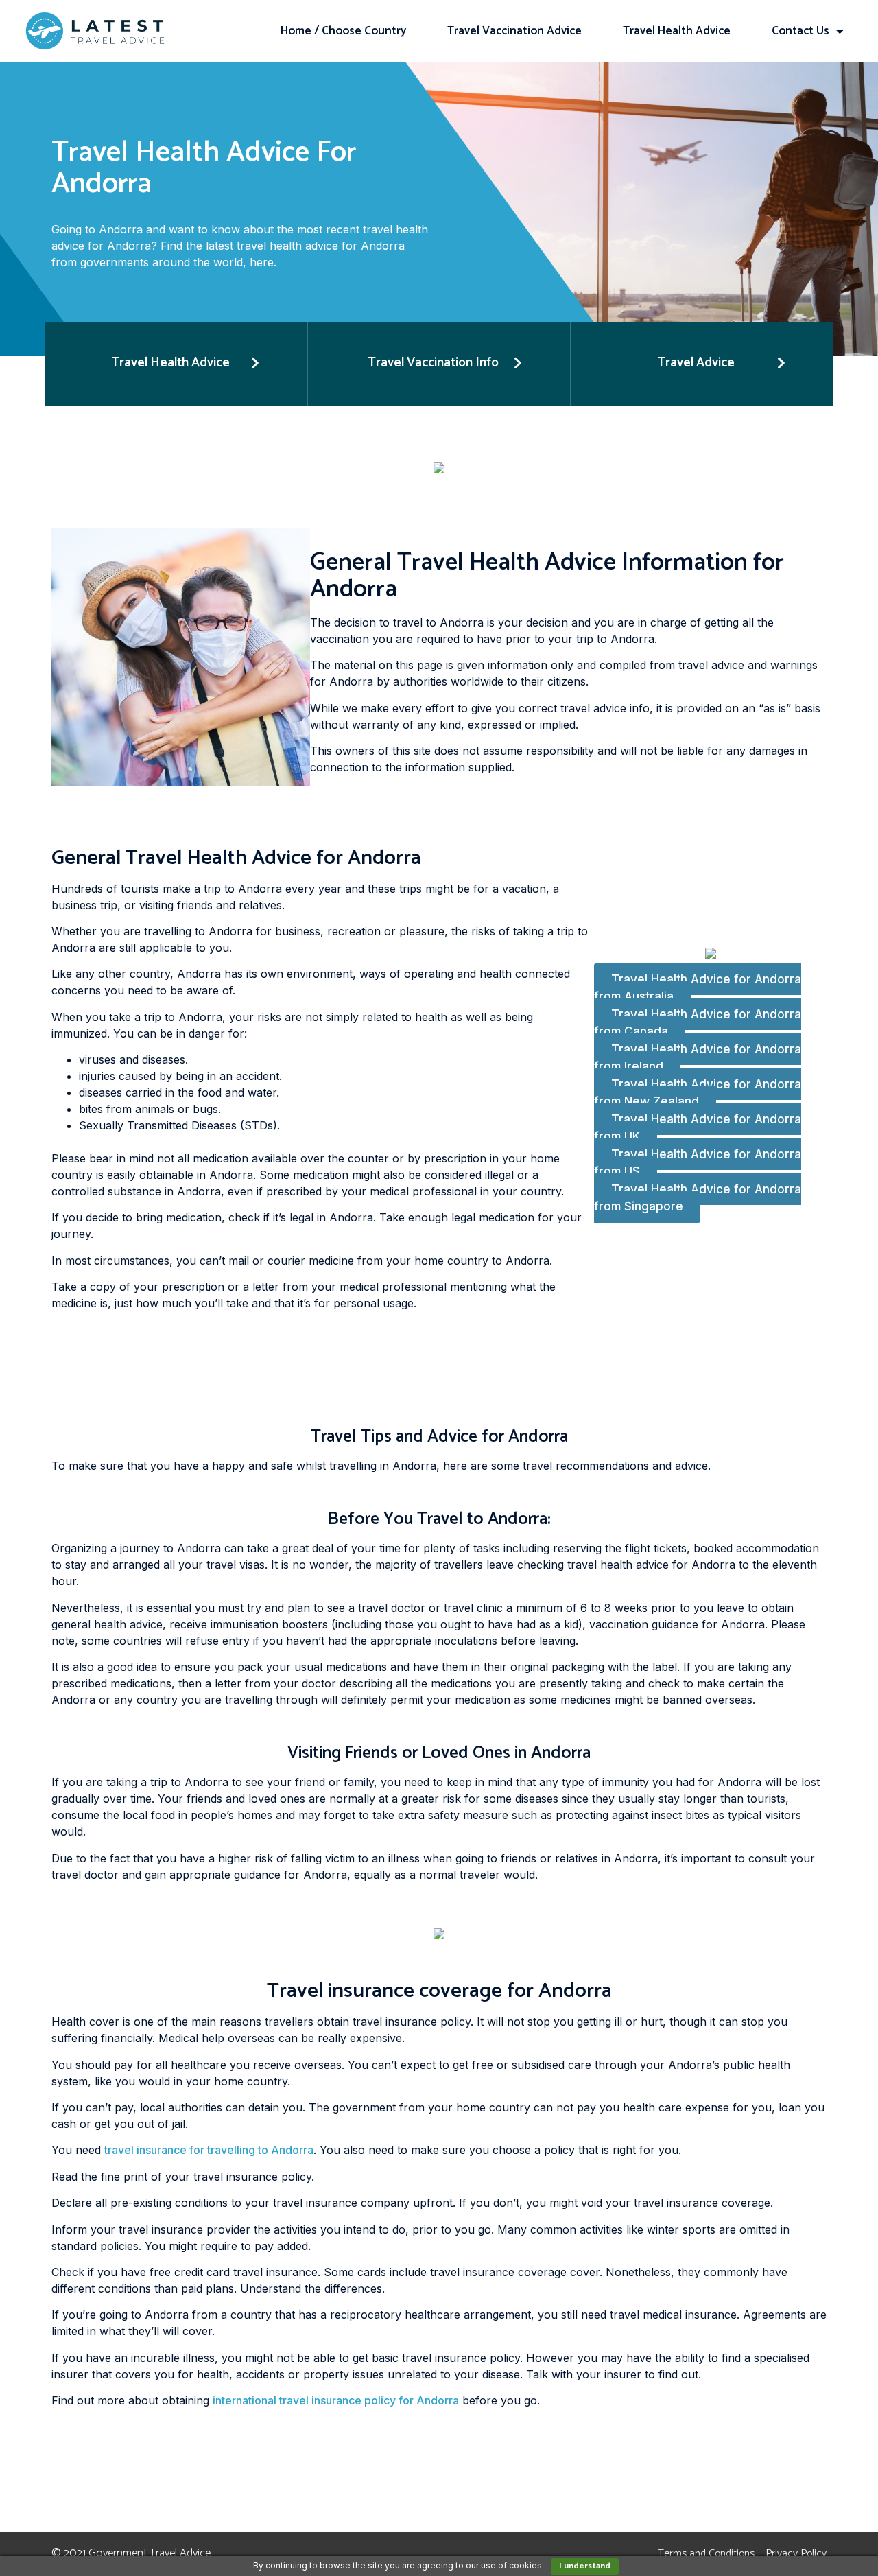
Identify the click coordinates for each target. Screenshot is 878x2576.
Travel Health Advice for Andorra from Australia (698, 988)
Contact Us (800, 31)
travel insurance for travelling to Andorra (209, 2150)
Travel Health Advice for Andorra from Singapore (698, 1198)
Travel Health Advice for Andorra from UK (698, 1128)
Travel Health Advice (677, 31)
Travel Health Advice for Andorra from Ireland (698, 1058)
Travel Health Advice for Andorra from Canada (698, 1023)
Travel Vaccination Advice (514, 31)
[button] (176, 364)
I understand (585, 2566)
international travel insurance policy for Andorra (336, 2400)
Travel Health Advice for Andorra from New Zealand (698, 1093)
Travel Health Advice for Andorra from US (698, 1163)
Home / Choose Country (343, 31)
